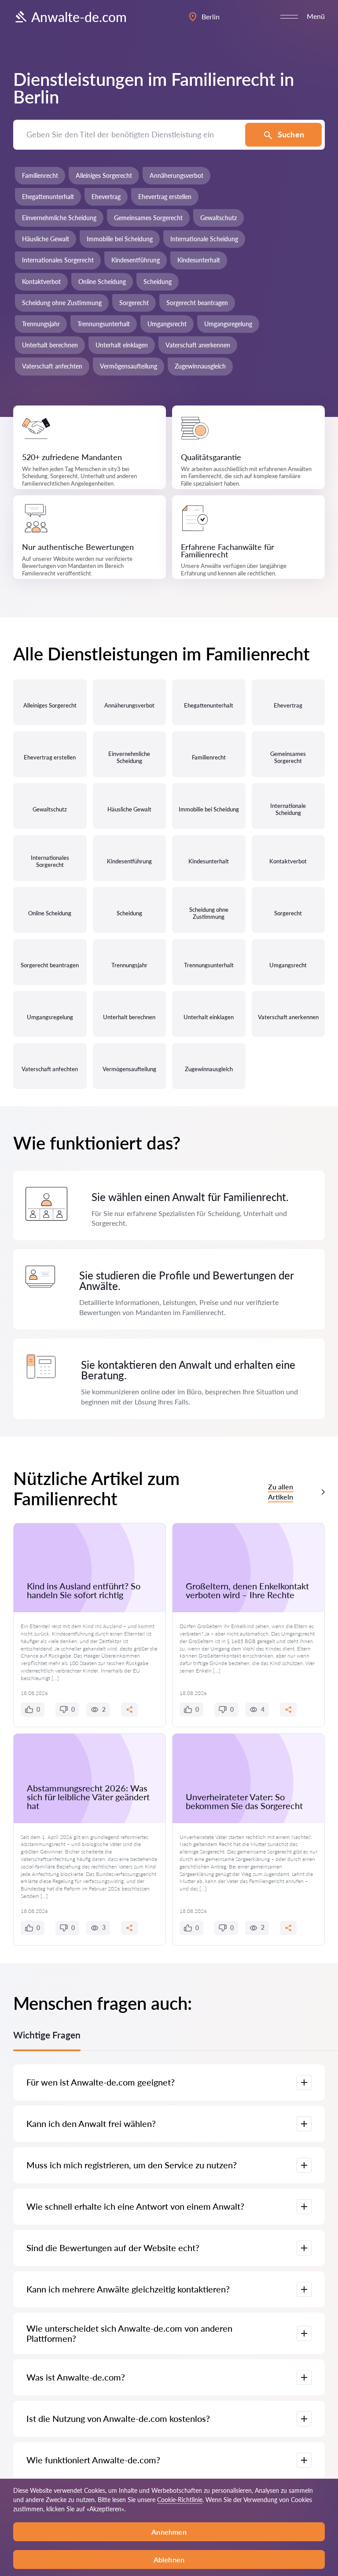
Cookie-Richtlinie (180, 2500)
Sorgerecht (134, 303)
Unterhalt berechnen (50, 345)
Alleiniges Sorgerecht (104, 175)
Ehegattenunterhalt (48, 197)
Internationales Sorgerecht (58, 260)
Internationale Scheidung (204, 239)
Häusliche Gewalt (46, 239)
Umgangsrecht (167, 324)
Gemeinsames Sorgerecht (148, 218)
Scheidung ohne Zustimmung (62, 303)
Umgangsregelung (228, 324)
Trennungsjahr (41, 324)
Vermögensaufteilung (129, 366)
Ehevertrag (106, 197)
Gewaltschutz (219, 218)
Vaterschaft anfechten (52, 366)
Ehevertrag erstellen (165, 197)
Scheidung (158, 282)
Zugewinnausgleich (200, 366)
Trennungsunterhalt (104, 324)
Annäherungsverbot (176, 175)
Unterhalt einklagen (122, 345)
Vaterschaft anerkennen (198, 345)
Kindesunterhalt (199, 260)
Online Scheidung (102, 282)
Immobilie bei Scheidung (120, 239)
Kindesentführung (136, 260)
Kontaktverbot (41, 282)
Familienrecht (40, 175)
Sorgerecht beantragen (197, 303)
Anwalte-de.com (79, 17)
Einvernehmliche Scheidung (59, 218)
